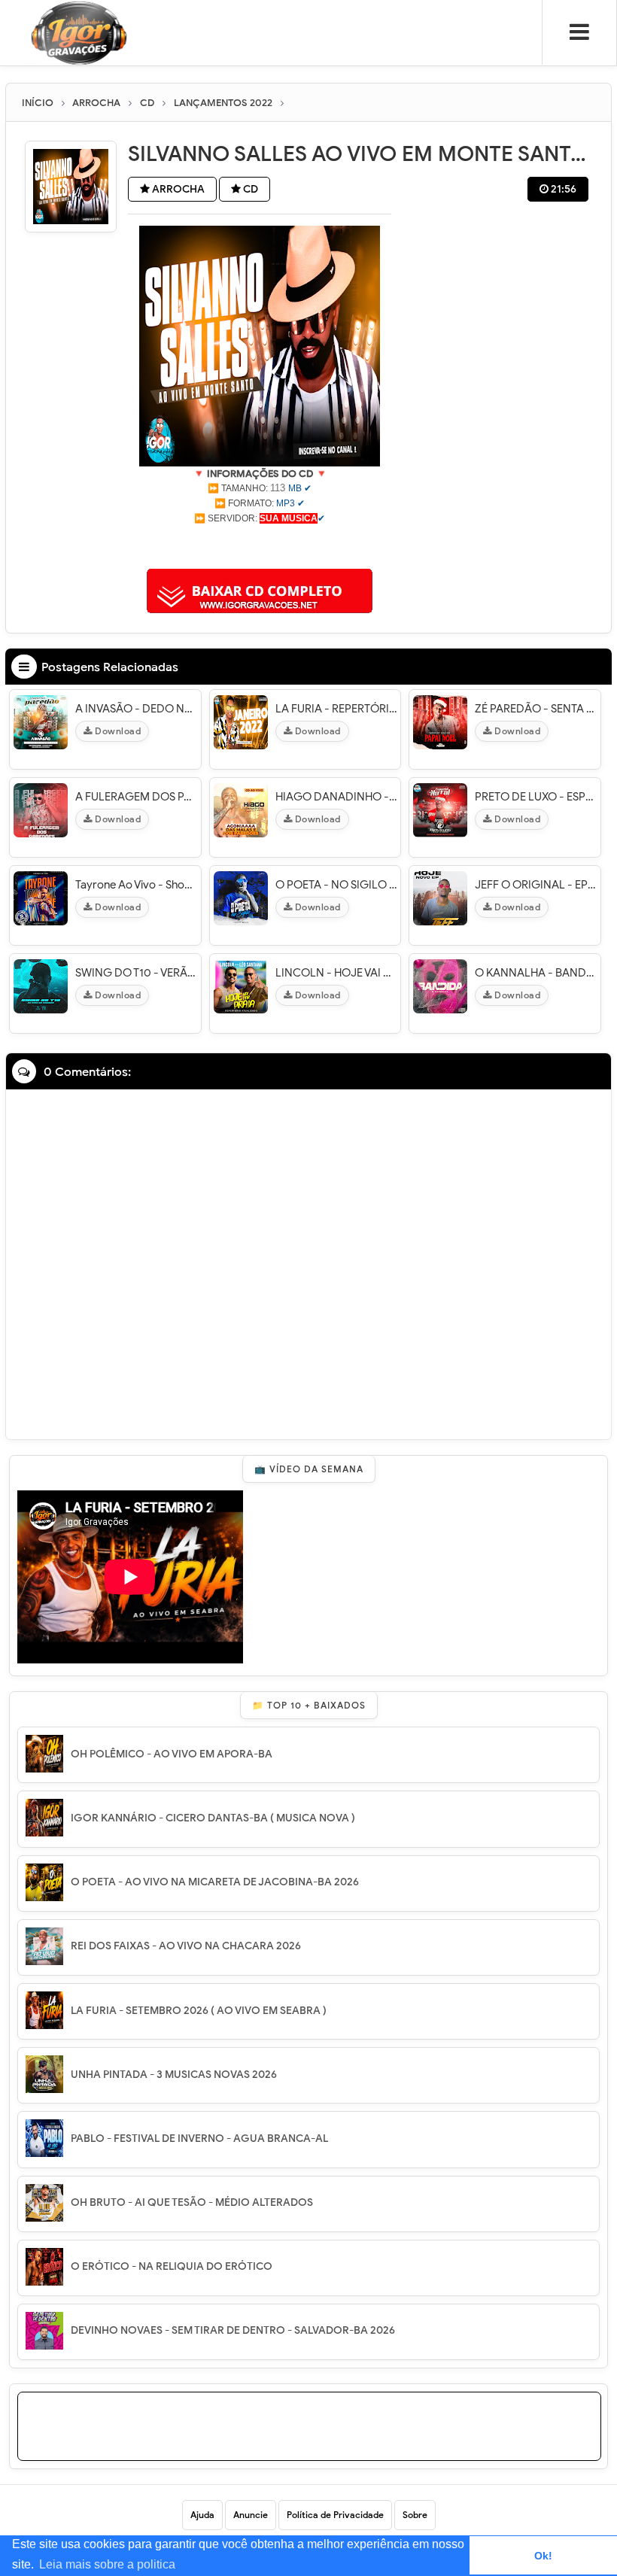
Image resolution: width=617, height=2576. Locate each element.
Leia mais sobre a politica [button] (107, 2564)
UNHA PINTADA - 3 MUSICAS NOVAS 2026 (174, 2075)
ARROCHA (177, 189)
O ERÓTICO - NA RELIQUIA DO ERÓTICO (172, 2266)
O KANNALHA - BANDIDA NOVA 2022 (536, 973)
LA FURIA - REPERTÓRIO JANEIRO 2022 (336, 709)
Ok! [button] (543, 2556)
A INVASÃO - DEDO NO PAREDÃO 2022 (136, 709)
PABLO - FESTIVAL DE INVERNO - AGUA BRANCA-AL (199, 2139)
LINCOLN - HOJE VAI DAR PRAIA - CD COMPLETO (336, 973)
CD (249, 189)
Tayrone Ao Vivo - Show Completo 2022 (136, 885)
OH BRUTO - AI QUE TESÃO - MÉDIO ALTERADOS (192, 2202)
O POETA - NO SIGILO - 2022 (336, 885)
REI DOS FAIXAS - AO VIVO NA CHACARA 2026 (186, 1946)
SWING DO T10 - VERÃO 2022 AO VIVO (136, 973)
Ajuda (202, 2515)
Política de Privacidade (335, 2515)
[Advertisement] (260, 545)
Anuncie (251, 2515)
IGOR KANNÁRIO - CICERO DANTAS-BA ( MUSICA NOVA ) (213, 1818)
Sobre (415, 2515)
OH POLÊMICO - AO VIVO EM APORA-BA (172, 1754)
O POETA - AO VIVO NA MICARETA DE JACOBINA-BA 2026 (215, 1882)
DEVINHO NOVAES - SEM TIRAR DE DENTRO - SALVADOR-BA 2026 (233, 2330)
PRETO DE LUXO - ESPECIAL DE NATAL (536, 797)
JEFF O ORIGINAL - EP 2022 (536, 885)
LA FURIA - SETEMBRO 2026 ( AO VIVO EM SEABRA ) (199, 2011)
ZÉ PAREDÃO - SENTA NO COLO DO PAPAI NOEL (536, 709)
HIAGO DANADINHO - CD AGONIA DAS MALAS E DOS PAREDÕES (336, 797)
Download (117, 731)
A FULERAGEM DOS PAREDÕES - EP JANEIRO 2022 (136, 797)
